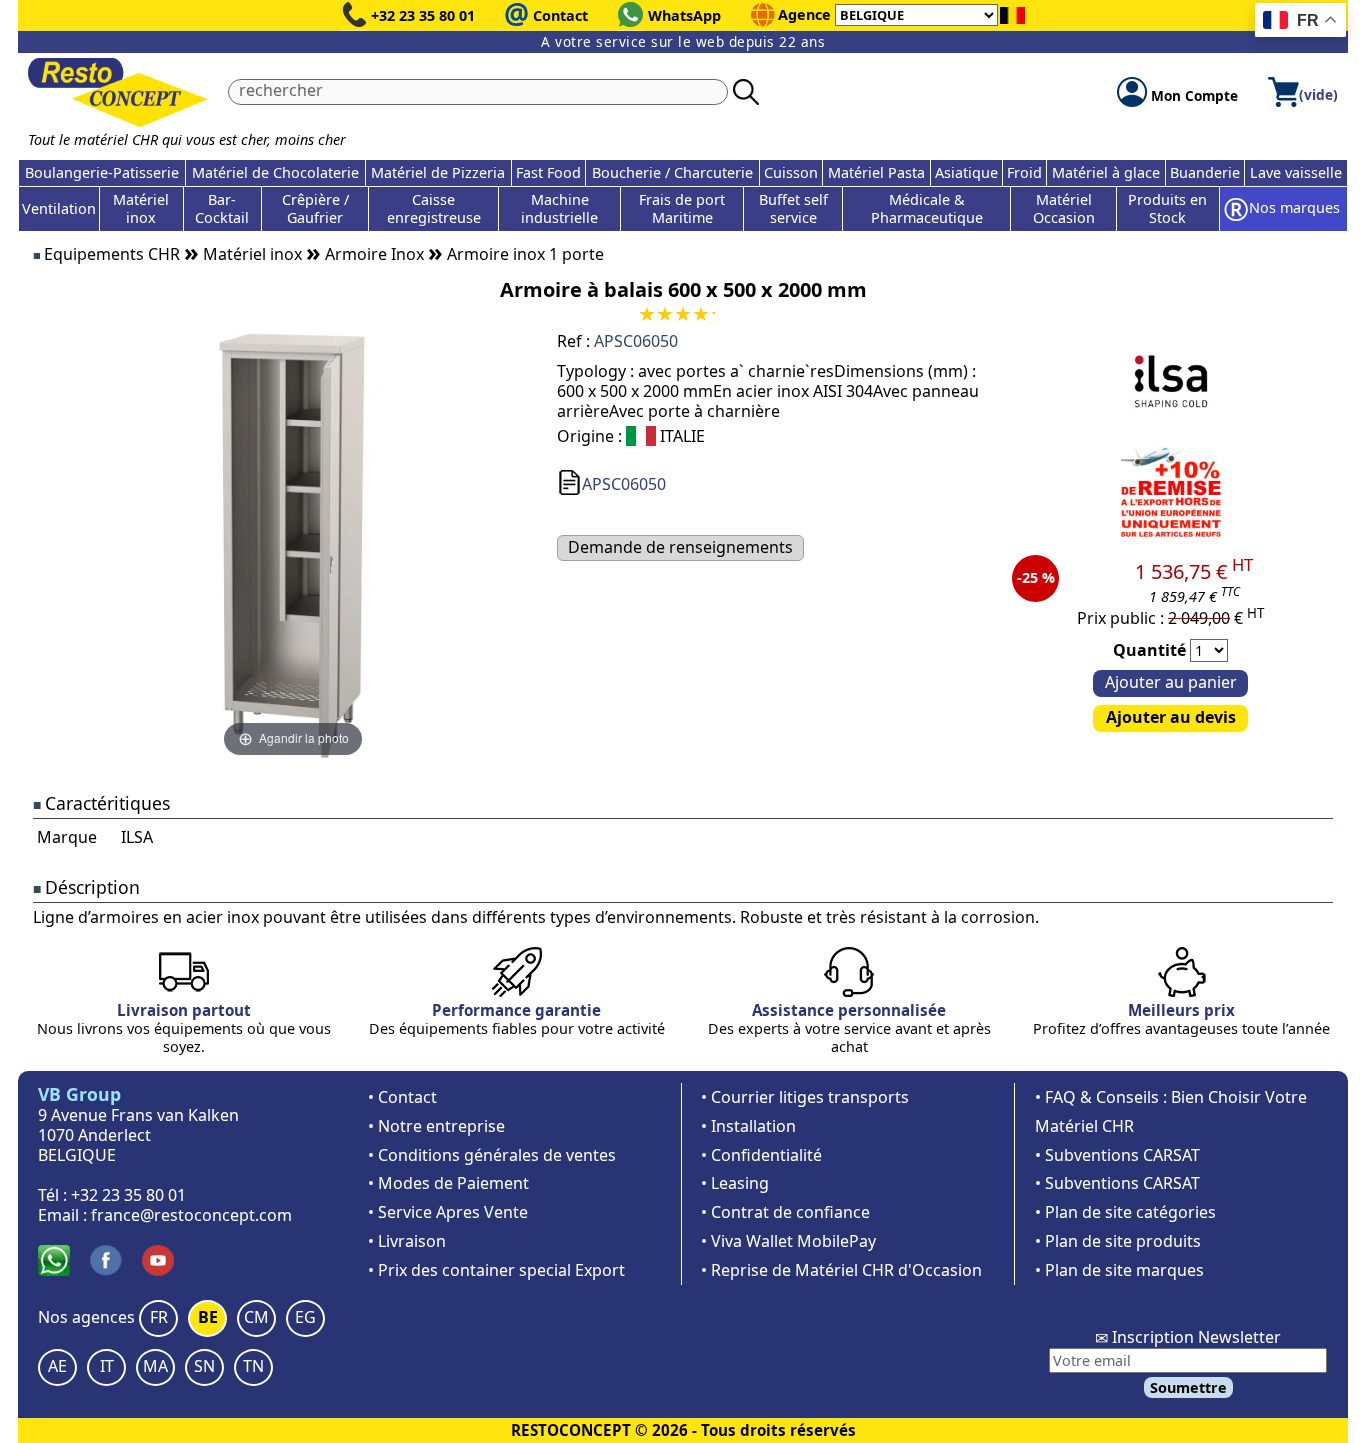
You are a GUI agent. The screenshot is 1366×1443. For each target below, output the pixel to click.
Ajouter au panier (1171, 682)
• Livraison (407, 1241)
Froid (1024, 172)
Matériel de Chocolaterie (275, 172)
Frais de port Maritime (682, 208)
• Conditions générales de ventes (492, 1155)
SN (204, 1366)
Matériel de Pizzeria (438, 172)
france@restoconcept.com (191, 1215)
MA (155, 1366)
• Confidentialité (761, 1155)
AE (57, 1366)
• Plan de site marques (1119, 1270)
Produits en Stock (1167, 208)
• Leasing (735, 1183)
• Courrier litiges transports (805, 1097)
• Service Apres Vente (448, 1212)
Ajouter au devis (1171, 717)
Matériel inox (141, 208)
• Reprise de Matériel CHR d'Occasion (841, 1270)
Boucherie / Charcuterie (672, 172)
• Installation (748, 1126)
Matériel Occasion (1064, 208)
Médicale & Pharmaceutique (927, 208)
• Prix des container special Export (496, 1270)
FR (159, 1317)
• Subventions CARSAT (1117, 1155)
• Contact (402, 1097)
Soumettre (1188, 1387)
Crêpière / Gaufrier (315, 208)
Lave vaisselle (1296, 172)
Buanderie (1205, 172)
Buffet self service (793, 208)
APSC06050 (624, 484)
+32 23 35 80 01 (423, 15)
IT (107, 1366)
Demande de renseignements (680, 547)
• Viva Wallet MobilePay (788, 1241)
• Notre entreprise (436, 1126)
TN (253, 1366)
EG (305, 1317)
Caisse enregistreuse (434, 208)
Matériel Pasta (876, 172)
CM (256, 1317)
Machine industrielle (559, 208)
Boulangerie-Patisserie (102, 172)
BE (208, 1317)
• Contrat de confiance (785, 1212)
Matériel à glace (1106, 172)
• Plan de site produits (1118, 1241)
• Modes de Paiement (448, 1183)
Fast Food (548, 172)
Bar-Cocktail (222, 208)
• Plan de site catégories (1125, 1212)
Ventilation (59, 208)
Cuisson (791, 172)
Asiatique (966, 172)
